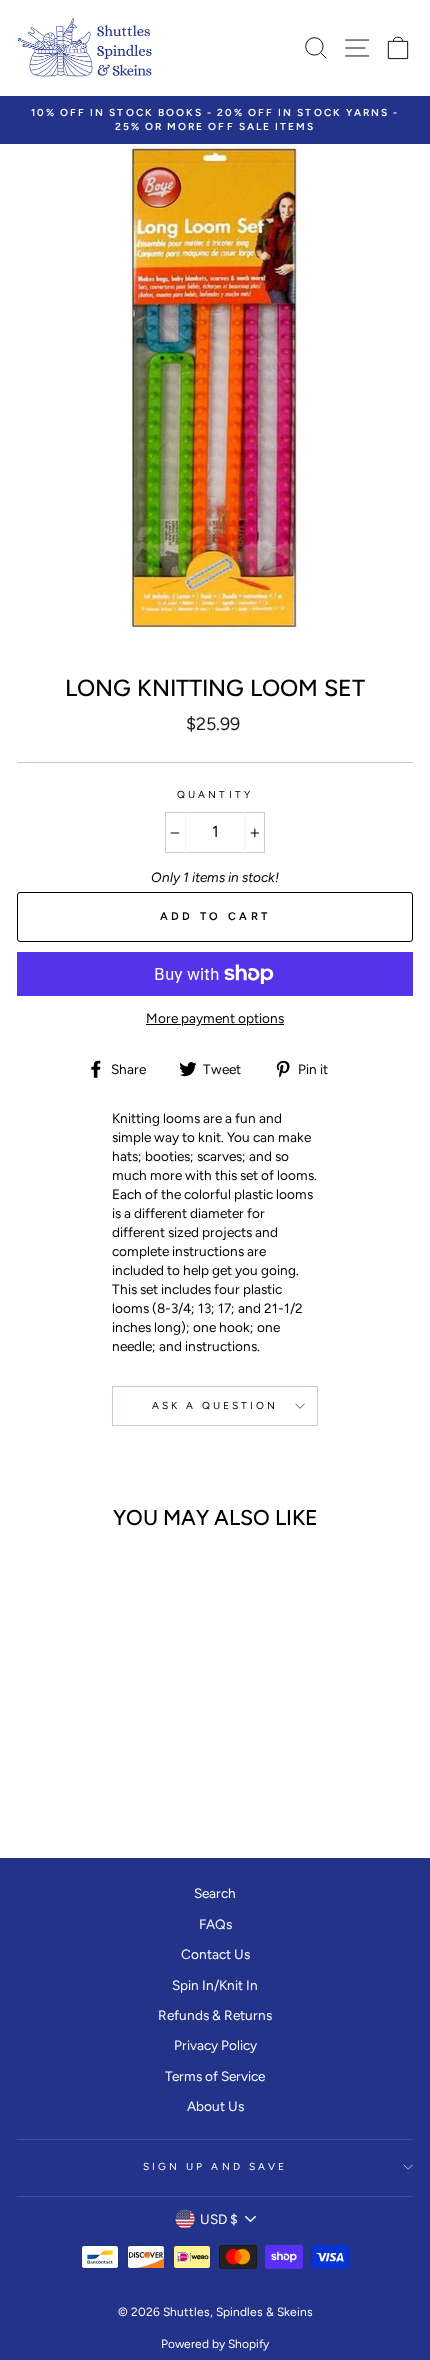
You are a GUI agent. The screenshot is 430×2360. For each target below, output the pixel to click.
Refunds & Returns (215, 2015)
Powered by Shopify (215, 2344)
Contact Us (215, 1954)
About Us (215, 2106)
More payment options (215, 1018)
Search (215, 1893)
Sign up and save (215, 2166)
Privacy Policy (215, 2045)
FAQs (215, 1924)
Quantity (214, 794)
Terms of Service (215, 2076)
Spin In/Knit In (215, 1985)
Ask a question (215, 1405)
